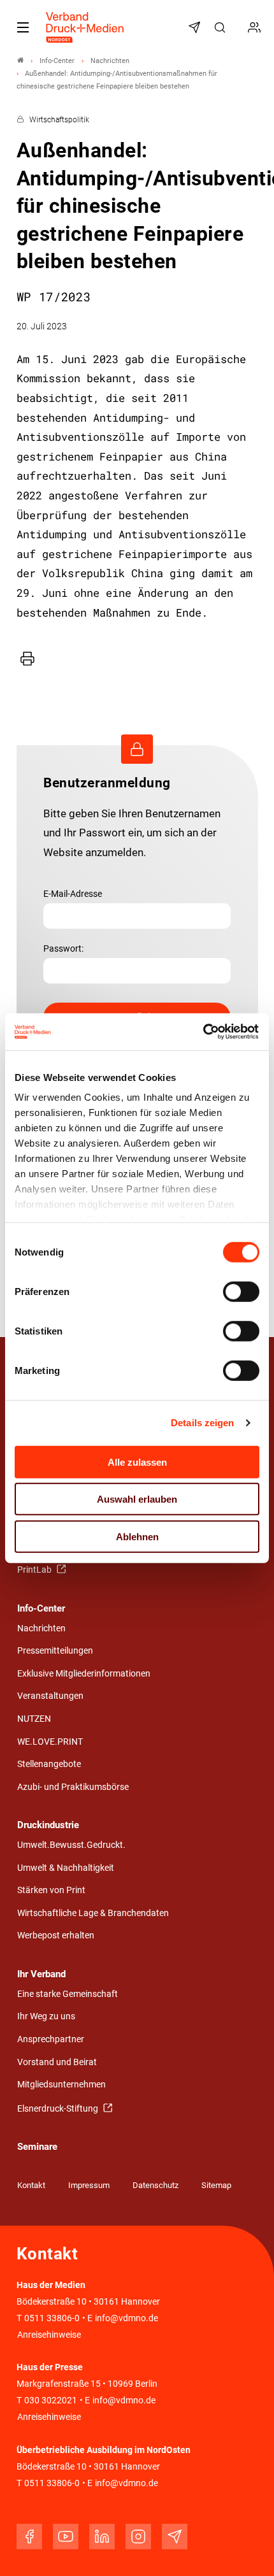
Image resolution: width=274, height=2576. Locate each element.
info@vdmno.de (126, 2318)
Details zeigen (202, 1423)
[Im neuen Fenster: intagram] (138, 2537)
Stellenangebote (49, 1764)
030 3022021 (50, 2401)
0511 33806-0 (52, 2318)
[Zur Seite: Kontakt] (239, 27)
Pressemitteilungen (55, 1651)
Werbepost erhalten (56, 1936)
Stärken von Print (51, 1890)
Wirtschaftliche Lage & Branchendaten (93, 1913)
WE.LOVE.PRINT (50, 1742)
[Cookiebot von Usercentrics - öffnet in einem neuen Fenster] (204, 1032)
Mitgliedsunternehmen (61, 2085)
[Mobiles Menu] (23, 27)
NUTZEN (34, 1719)
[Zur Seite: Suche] (222, 27)
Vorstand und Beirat (57, 2062)
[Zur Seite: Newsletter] (196, 27)
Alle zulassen (137, 1462)
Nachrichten (41, 1628)
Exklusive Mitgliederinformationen (84, 1674)
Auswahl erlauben (137, 1499)
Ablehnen (137, 1536)
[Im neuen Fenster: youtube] (66, 2537)
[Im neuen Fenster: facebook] (29, 2537)
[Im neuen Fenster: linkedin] (102, 2537)
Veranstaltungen (50, 1696)
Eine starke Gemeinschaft (68, 1994)
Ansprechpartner (51, 2039)
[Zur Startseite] (85, 27)
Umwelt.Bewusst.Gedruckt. (71, 1845)
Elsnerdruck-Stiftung (59, 2109)
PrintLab (35, 1570)
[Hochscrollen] (247, 2549)
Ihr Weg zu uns (46, 2016)
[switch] (241, 1291)
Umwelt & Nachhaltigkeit (66, 1868)
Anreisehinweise (49, 2335)
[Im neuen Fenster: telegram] (175, 2537)
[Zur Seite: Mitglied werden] (256, 27)
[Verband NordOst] (20, 61)
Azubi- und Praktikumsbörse (73, 1787)
